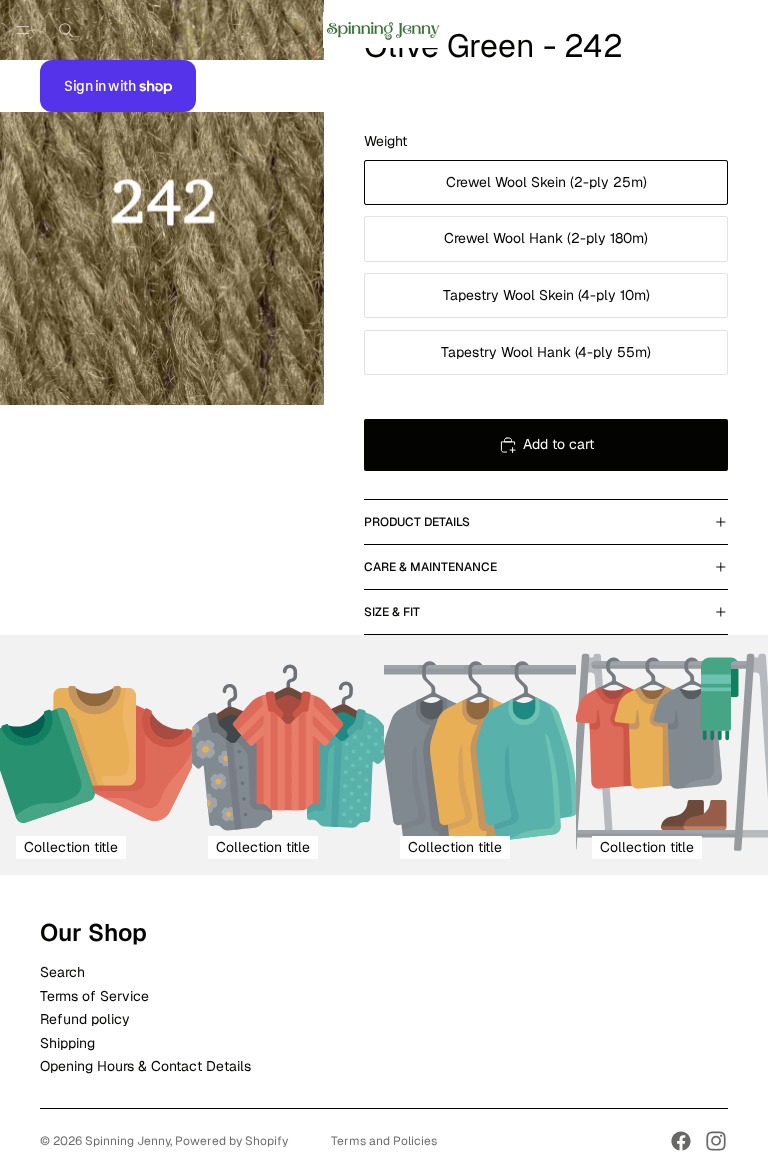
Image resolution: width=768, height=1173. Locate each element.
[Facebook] (681, 1141)
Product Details (417, 522)
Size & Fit (392, 612)
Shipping (67, 1043)
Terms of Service (94, 996)
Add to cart (558, 444)
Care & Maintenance (430, 567)
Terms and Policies (384, 1141)
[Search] (66, 30)
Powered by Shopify (231, 1141)
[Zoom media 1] (162, 202)
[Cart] (744, 30)
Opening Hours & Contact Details (145, 1066)
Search (62, 972)
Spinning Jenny (127, 1141)
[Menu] (23, 30)
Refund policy (85, 1019)
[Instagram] (716, 1141)
